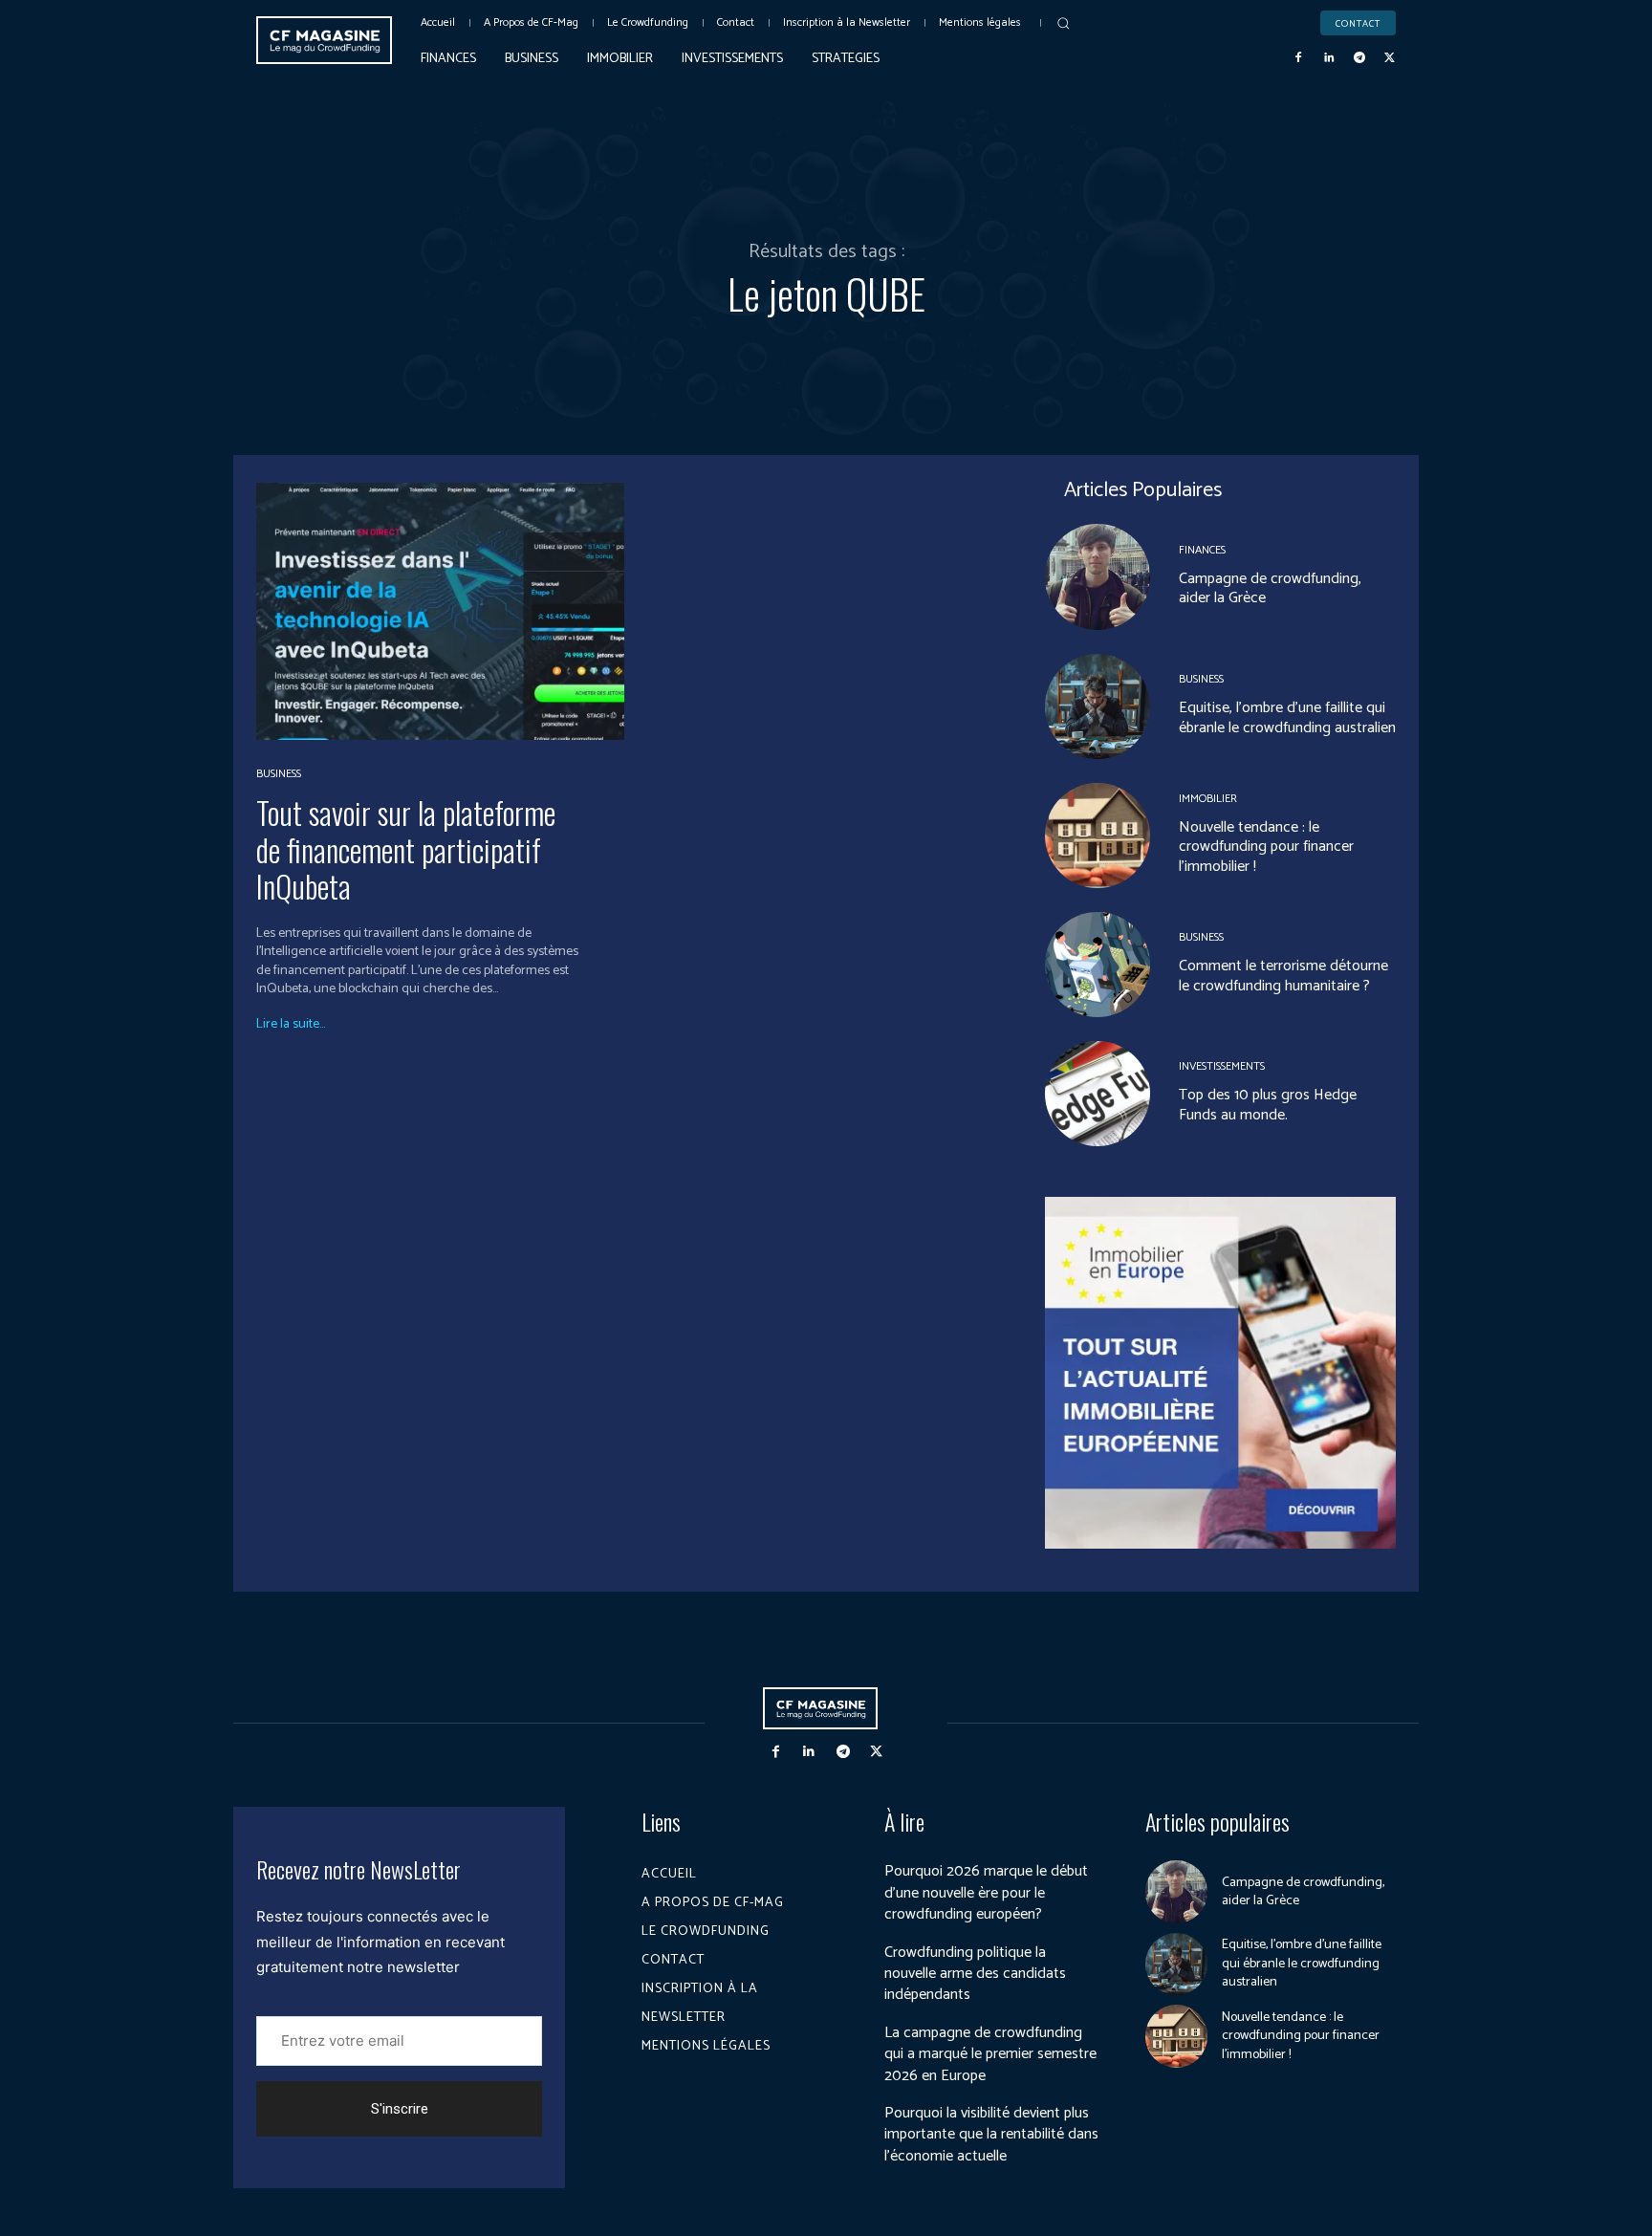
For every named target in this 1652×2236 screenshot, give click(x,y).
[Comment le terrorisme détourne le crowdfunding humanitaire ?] (1098, 965)
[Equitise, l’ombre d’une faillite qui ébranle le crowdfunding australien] (1098, 706)
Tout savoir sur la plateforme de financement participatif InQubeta (406, 849)
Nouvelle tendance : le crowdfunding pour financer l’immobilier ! (1266, 847)
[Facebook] (1299, 58)
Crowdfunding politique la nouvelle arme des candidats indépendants (975, 1974)
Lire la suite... (291, 1025)
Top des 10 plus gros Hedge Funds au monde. (1268, 1105)
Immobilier (1208, 799)
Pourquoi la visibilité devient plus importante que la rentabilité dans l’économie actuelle (991, 2135)
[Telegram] (1359, 58)
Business (279, 774)
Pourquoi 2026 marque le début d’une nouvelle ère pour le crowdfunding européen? (986, 1893)
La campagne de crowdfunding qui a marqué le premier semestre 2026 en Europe (990, 2054)
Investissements (1222, 1067)
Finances (1202, 551)
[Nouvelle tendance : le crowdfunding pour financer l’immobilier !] (1098, 836)
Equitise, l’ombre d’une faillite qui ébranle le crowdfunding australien (1287, 718)
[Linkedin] (1329, 58)
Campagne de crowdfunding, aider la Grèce (1270, 589)
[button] (1063, 23)
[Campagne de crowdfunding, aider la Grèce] (1098, 576)
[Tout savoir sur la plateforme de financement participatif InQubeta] (440, 611)
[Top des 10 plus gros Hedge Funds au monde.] (1098, 1094)
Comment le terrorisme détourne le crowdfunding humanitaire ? (1283, 976)
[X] (1389, 58)
